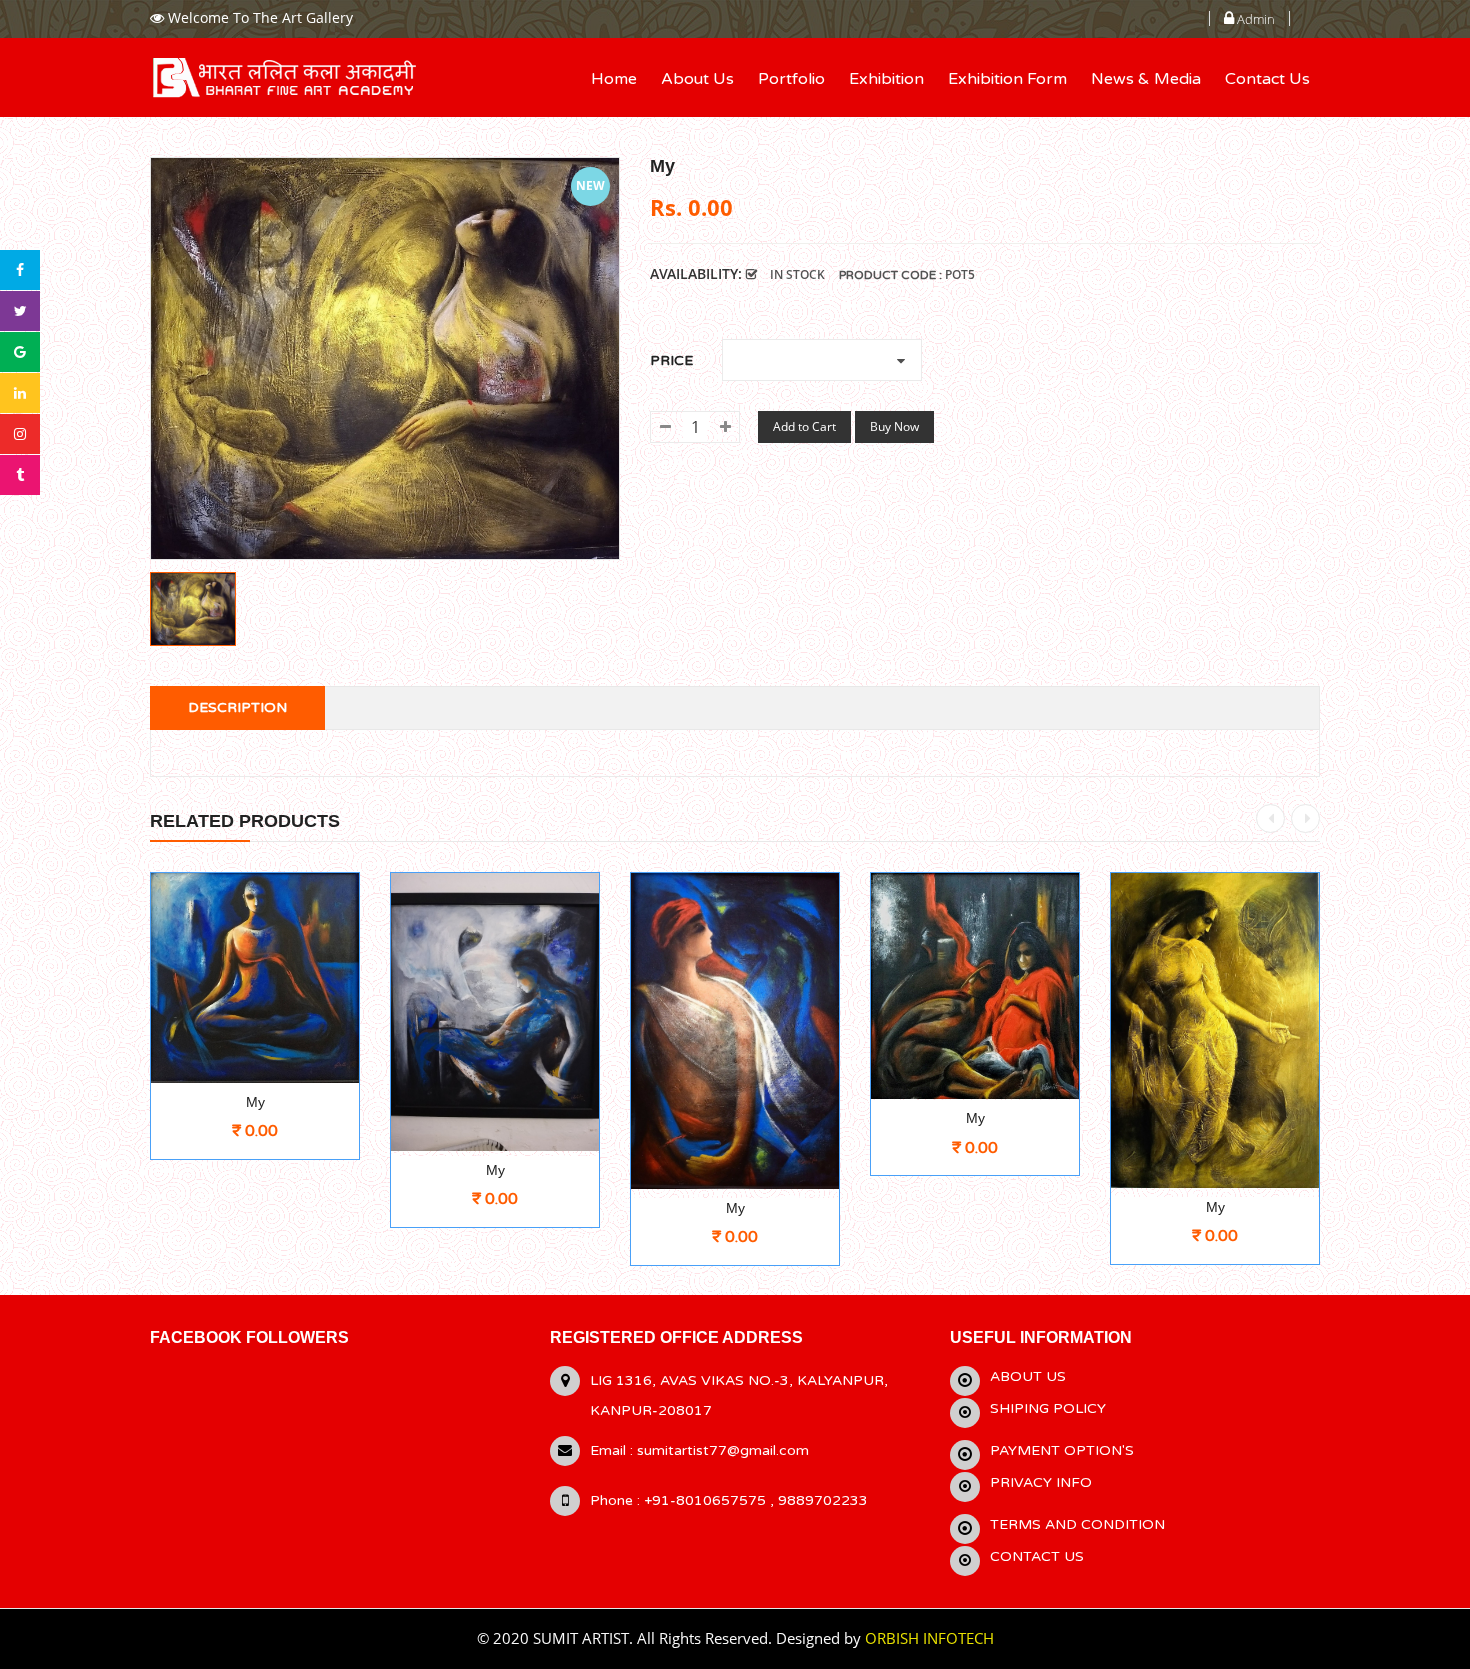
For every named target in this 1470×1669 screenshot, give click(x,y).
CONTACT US (1037, 1556)
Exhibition (886, 79)
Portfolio (791, 79)
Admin (1254, 19)
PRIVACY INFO (1041, 1482)
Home (614, 79)
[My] (193, 609)
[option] (193, 609)
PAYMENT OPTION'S (1062, 1450)
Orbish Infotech (929, 1638)
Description (237, 707)
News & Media (1146, 79)
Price (675, 360)
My (255, 1102)
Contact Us (1267, 79)
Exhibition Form (1007, 79)
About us (697, 79)
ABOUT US (1028, 1376)
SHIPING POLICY (1048, 1408)
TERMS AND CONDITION (1077, 1524)
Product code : (890, 275)
